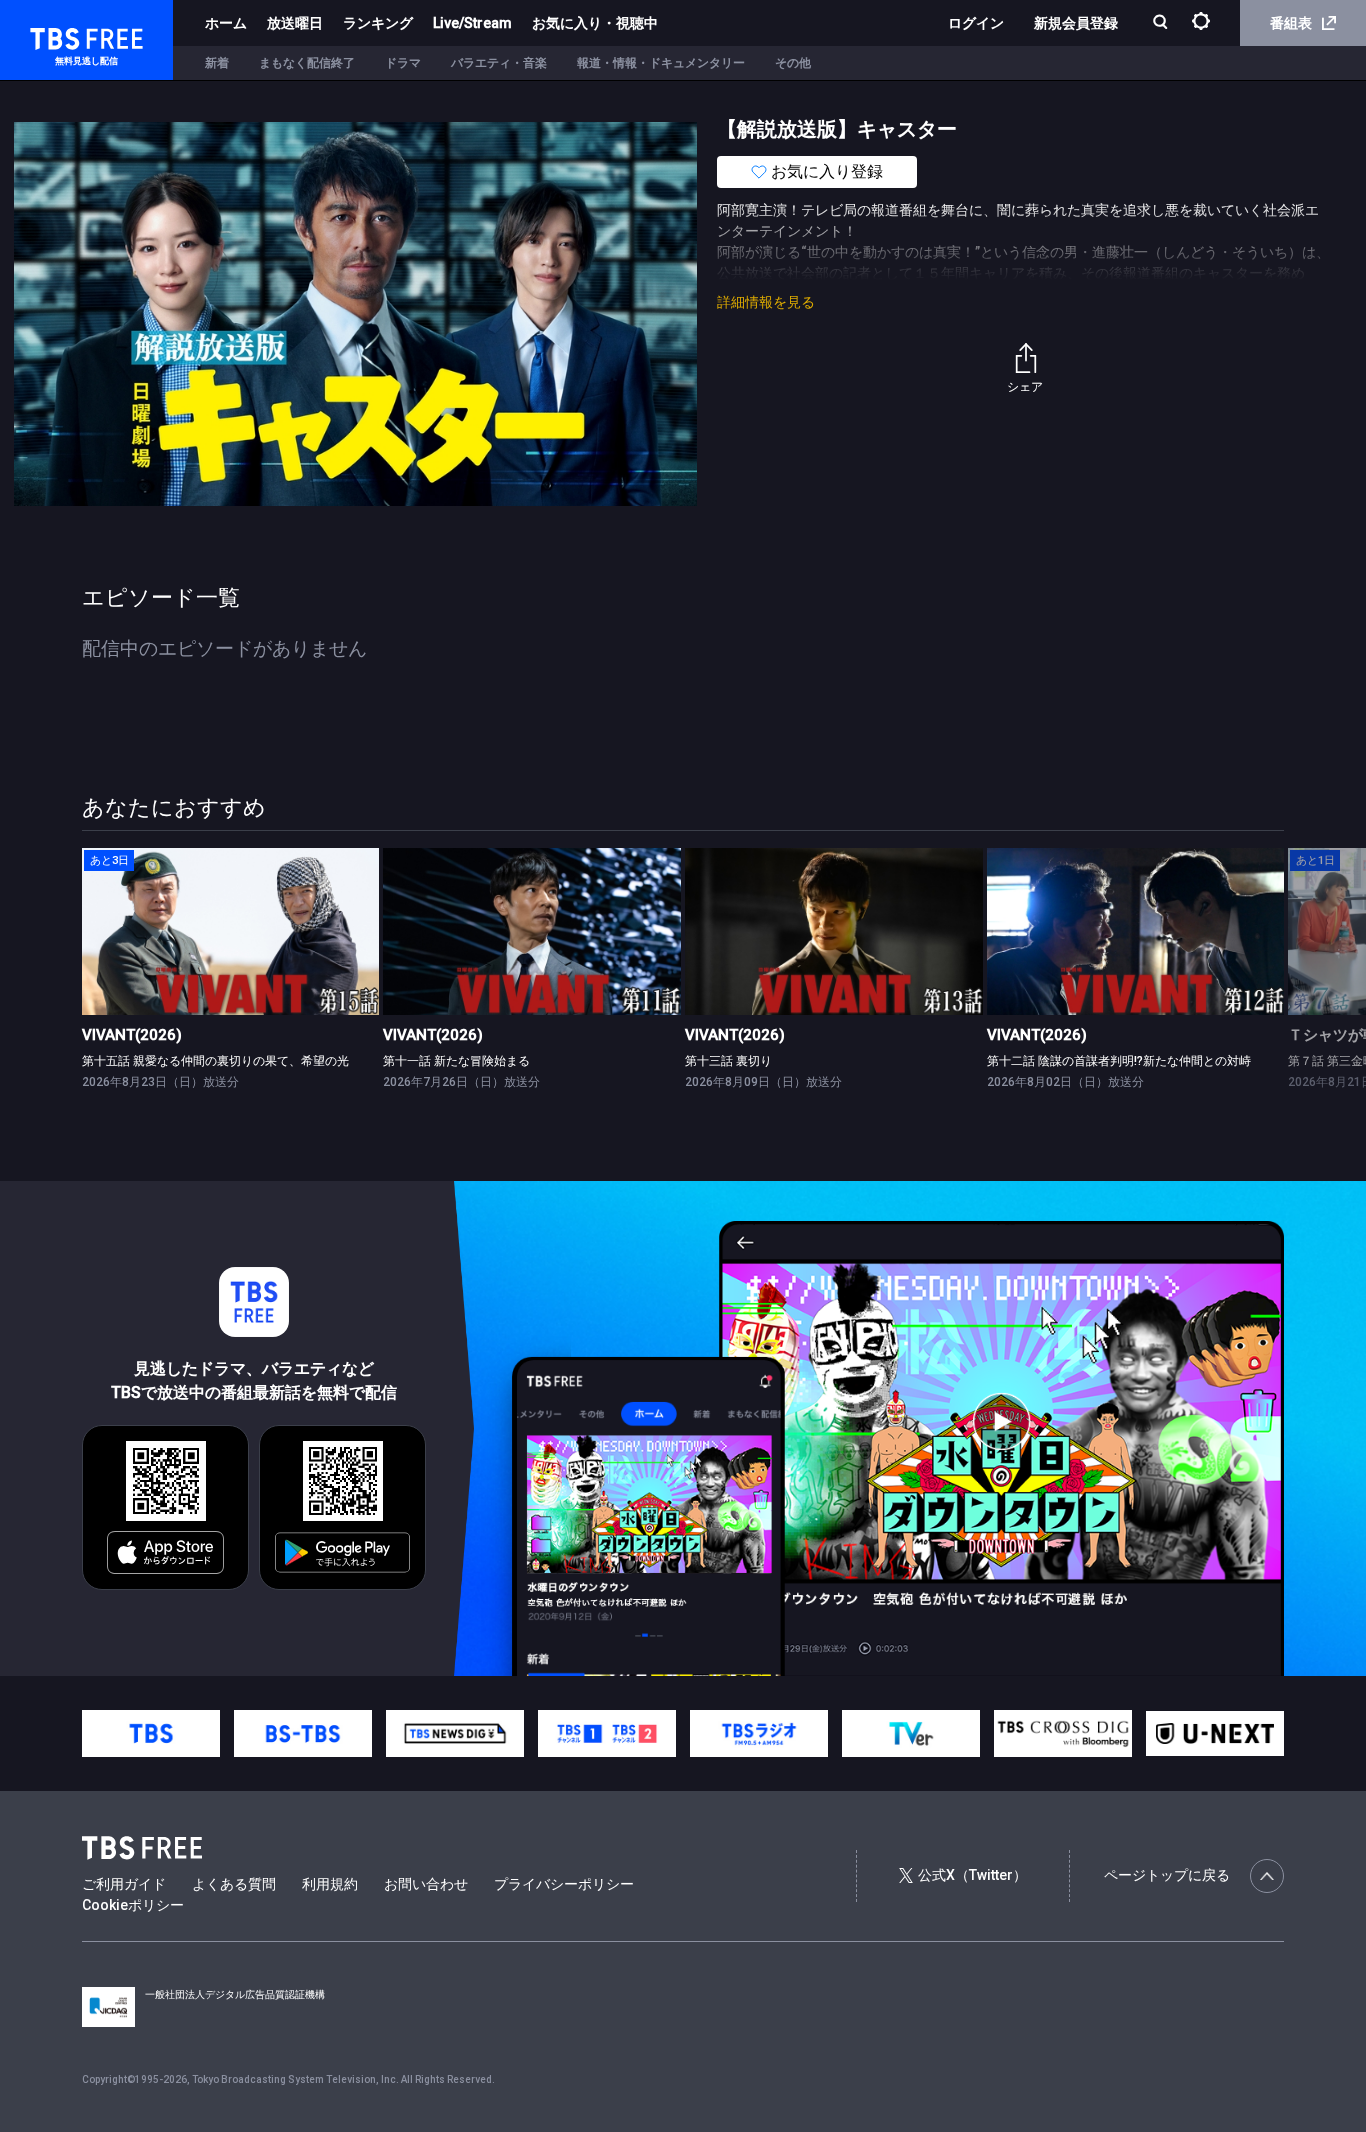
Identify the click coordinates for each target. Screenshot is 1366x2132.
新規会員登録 (1076, 23)
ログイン (976, 23)
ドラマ (403, 63)
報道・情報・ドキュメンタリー (661, 63)
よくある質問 (234, 1884)
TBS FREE (53, 35)
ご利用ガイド (124, 1884)
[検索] (1162, 23)
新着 (217, 63)
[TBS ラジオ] (759, 1733)
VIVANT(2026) (132, 1035)
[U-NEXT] (1215, 1733)
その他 (793, 63)
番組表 (1291, 23)
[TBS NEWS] (455, 1733)
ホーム (226, 23)
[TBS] (151, 1733)
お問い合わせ (426, 1884)
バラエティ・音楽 (499, 63)
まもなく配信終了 (307, 63)
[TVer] (911, 1733)
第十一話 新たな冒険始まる (456, 1061)
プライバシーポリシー (564, 1884)
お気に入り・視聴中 (595, 23)
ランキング (378, 23)
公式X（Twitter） (972, 1875)
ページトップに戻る (1167, 1875)
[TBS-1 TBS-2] (607, 1733)
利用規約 (330, 1884)
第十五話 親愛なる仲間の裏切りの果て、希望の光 (215, 1061)
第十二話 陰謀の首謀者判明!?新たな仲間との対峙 (1119, 1061)
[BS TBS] (303, 1733)
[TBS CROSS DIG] (1063, 1733)
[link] (231, 931)
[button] (1283, 978)
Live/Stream (472, 23)
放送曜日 (295, 23)
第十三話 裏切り (728, 1061)
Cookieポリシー (133, 1905)
